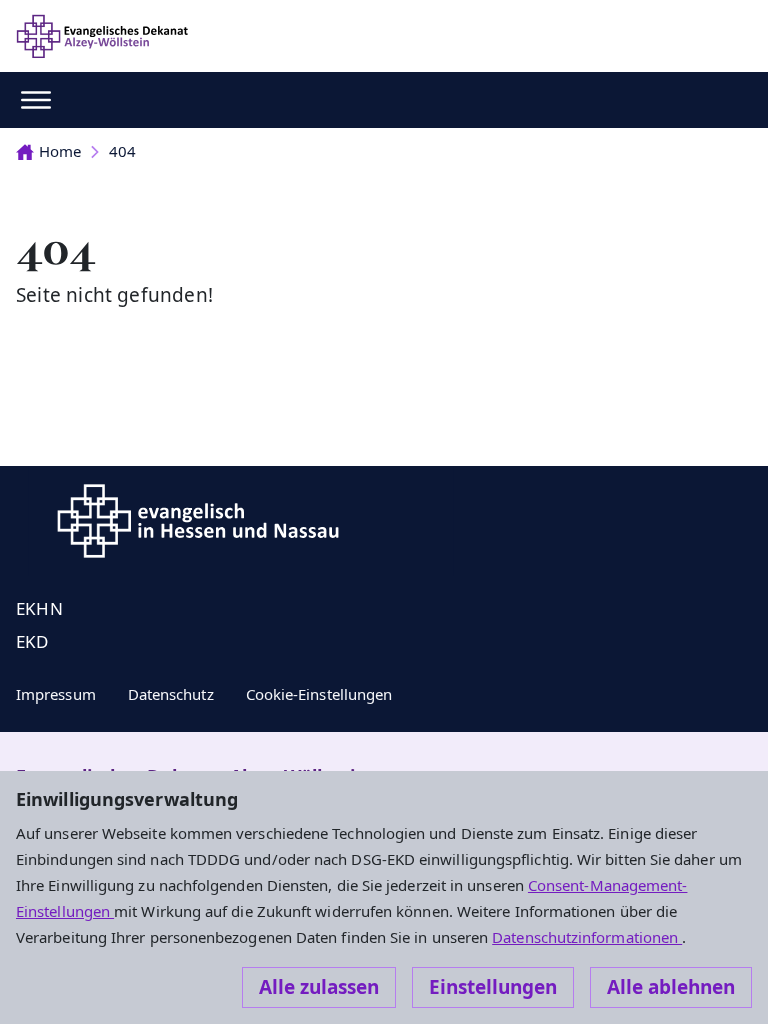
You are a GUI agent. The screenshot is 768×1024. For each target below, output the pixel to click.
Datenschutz (171, 694)
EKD (32, 641)
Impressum (56, 694)
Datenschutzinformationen (587, 937)
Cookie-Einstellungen (319, 694)
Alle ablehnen (671, 987)
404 (122, 151)
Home (60, 151)
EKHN (39, 608)
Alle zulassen (319, 987)
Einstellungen (493, 987)
